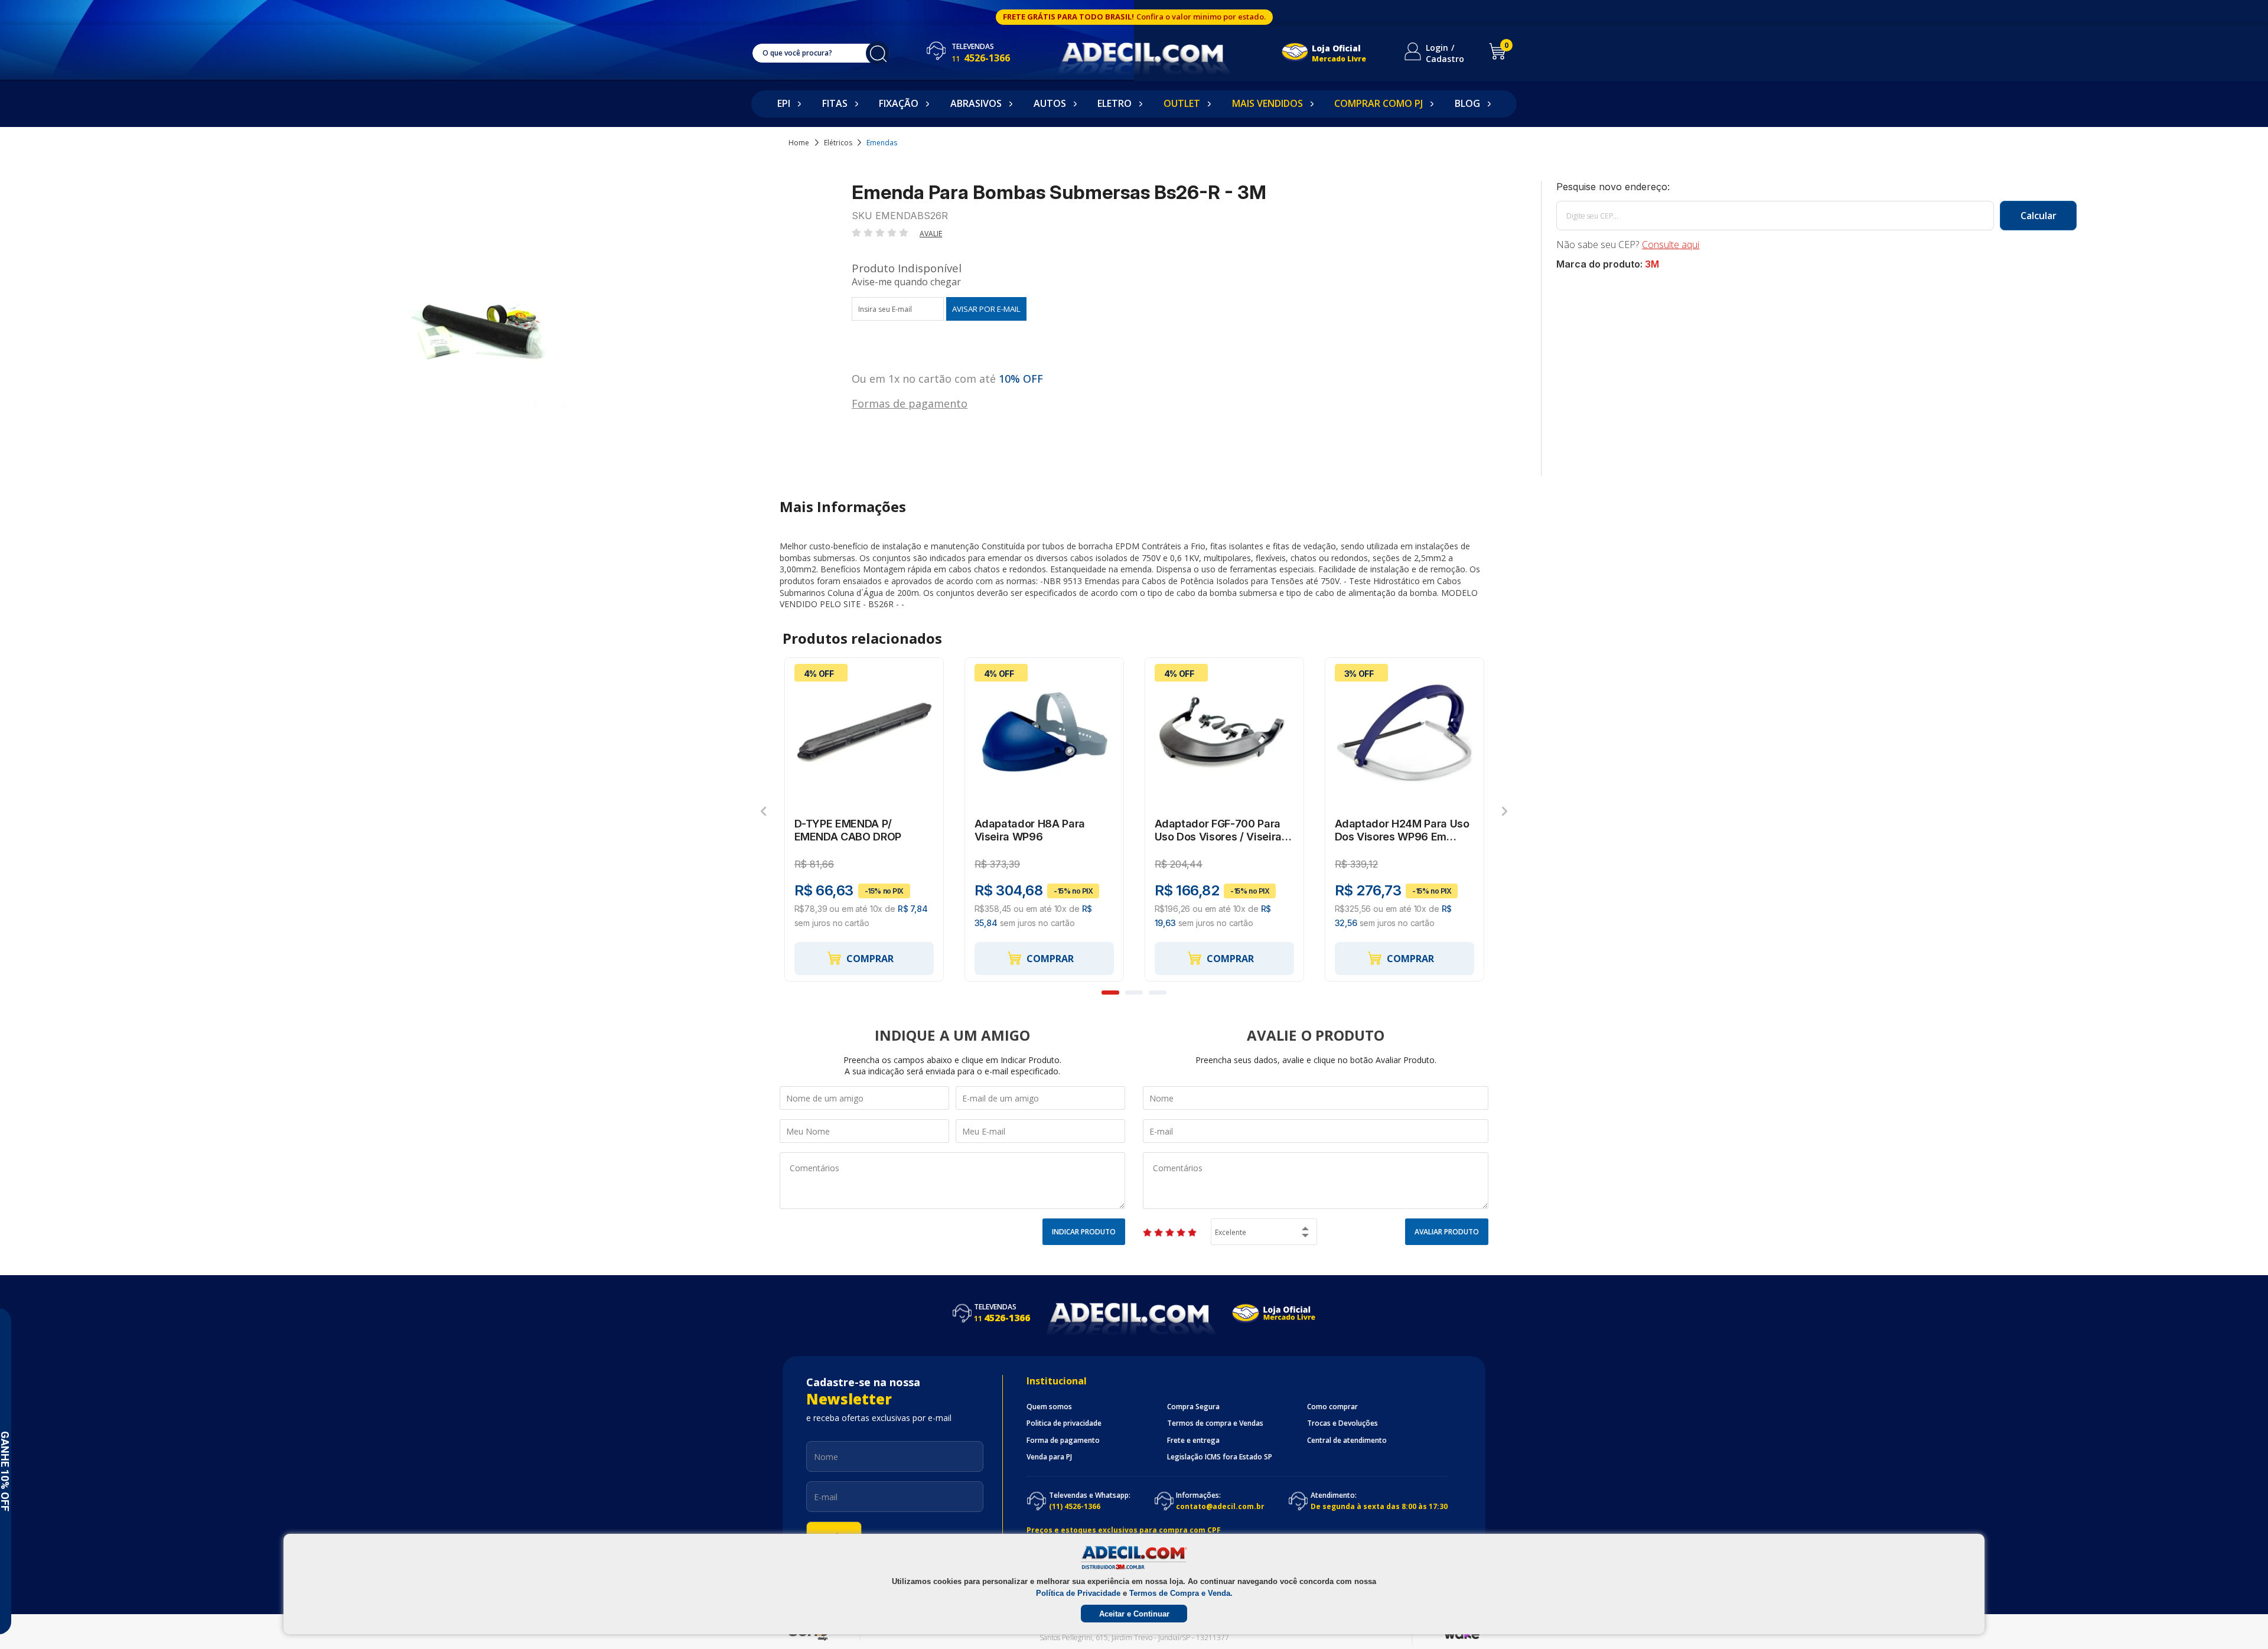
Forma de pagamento (1063, 1441)
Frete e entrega (1193, 1441)
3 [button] (1158, 993)
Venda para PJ (1049, 1457)
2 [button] (1134, 993)
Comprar (870, 959)
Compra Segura (1193, 1407)
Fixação (899, 103)
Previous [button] (763, 811)
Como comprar (1332, 1407)
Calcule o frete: (1816, 187)
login (1437, 48)
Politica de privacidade (1064, 1423)
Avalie (931, 234)
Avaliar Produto (1447, 1232)
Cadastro (1445, 59)
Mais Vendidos (1267, 103)
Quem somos (1049, 1407)
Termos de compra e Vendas (1215, 1423)
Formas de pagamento (910, 403)
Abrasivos (976, 103)
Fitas (835, 103)
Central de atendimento (1347, 1441)
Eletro (1115, 103)
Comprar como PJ (1379, 103)
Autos (1050, 103)
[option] (864, 820)
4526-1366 (981, 58)
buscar (878, 53)
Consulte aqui (1671, 245)
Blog (1467, 103)
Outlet (1182, 103)
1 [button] (1110, 993)
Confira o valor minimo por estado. (1201, 17)
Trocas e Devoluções (1342, 1423)
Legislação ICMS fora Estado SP (1220, 1457)
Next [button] (1505, 811)
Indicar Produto (1084, 1232)
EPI (784, 103)
